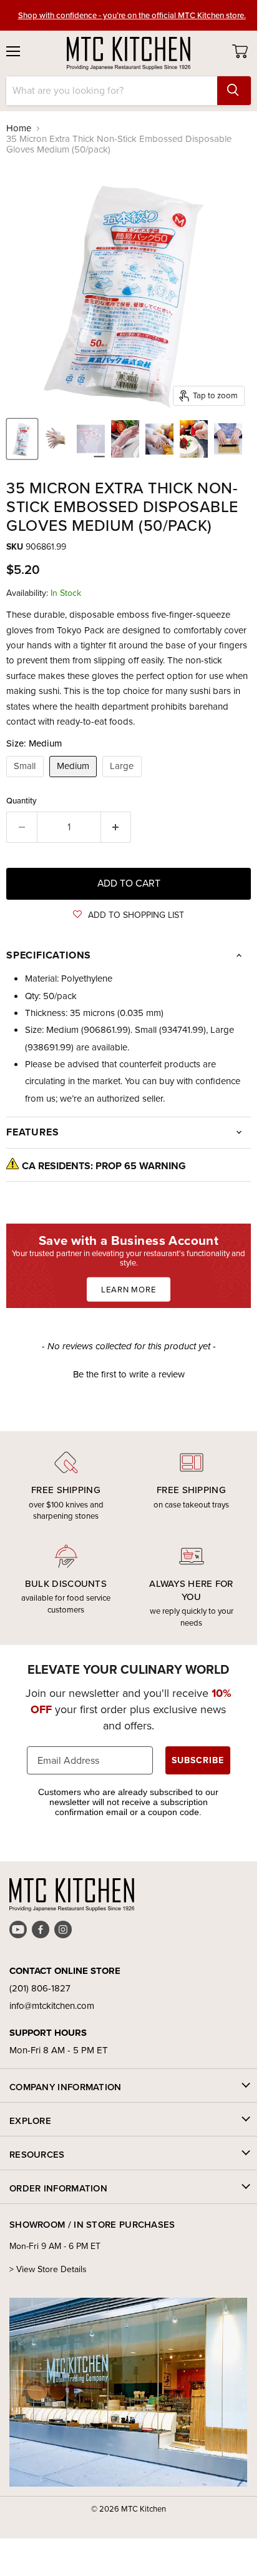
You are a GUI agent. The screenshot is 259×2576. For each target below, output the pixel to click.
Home (19, 128)
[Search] (234, 91)
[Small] (27, 780)
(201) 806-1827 (40, 1988)
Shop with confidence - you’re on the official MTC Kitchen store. (132, 15)
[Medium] (75, 780)
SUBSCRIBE (198, 1760)
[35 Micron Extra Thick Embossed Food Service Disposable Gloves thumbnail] (22, 439)
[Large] (124, 780)
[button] (129, 915)
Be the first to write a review (129, 1375)
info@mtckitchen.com (52, 2006)
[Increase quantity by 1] (116, 827)
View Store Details (51, 2269)
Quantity (22, 801)
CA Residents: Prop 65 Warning (104, 1166)
